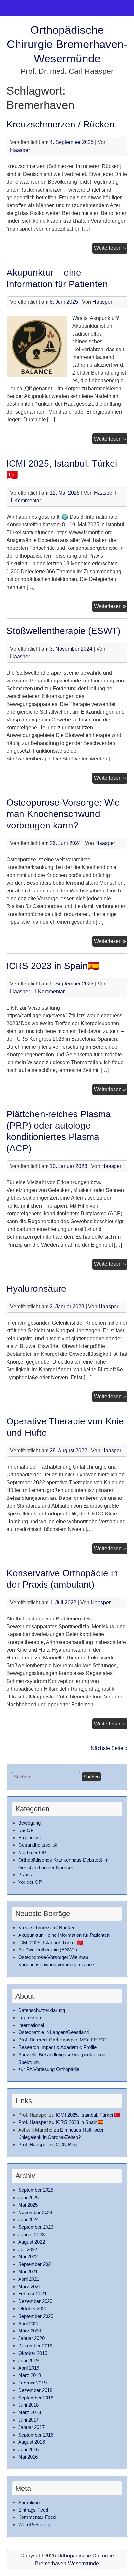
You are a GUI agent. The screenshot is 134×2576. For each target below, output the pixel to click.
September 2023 (36, 2227)
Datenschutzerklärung (42, 2010)
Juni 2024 (28, 2219)
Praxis (25, 1875)
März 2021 (30, 2286)
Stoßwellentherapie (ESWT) (63, 631)
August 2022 (32, 2242)
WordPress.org (34, 2524)
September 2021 (36, 2264)
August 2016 (32, 2442)
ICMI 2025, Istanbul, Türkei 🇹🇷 (51, 1942)
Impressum (30, 2018)
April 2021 (29, 2279)
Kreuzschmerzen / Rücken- (62, 124)
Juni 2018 (28, 2405)
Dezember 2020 (35, 2301)
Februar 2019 (32, 2383)
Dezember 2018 (35, 2390)
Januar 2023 (31, 2234)
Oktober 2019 (33, 2353)
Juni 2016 (28, 2449)
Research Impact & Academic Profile (57, 2047)
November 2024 (35, 2212)
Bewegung (29, 1823)
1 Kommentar (26, 501)
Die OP (26, 1830)
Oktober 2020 (33, 2309)
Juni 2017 (28, 2420)
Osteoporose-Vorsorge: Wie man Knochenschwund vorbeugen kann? (63, 814)
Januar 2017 (31, 2427)
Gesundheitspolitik (38, 1845)
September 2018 (36, 2398)
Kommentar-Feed (37, 2517)
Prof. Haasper (33, 2122)
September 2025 (36, 2190)
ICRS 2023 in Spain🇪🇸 (53, 966)
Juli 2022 (28, 2249)
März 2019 (30, 2375)
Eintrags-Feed (33, 2510)
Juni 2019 (28, 2361)
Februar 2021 (32, 2294)
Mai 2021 (28, 2272)
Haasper (20, 150)
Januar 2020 (31, 2338)
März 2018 (30, 2412)
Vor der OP (30, 1882)
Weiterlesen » (111, 249)
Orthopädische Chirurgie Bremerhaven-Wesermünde (67, 44)
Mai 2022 (28, 2257)
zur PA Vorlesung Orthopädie (49, 2069)
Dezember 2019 (35, 2346)
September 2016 (36, 2435)
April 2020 (29, 2324)
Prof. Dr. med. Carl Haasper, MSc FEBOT (63, 2040)
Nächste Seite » (109, 1748)
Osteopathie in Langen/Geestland (54, 2032)
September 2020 (36, 2316)
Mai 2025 (28, 2205)
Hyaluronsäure (36, 1289)
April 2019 (29, 2368)
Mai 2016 (28, 2457)
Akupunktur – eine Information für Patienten (64, 1935)
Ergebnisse (30, 1837)
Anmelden (29, 2502)
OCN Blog (67, 2144)
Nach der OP (32, 1852)
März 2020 (30, 2331)
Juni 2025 (28, 2197)
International (31, 2025)
